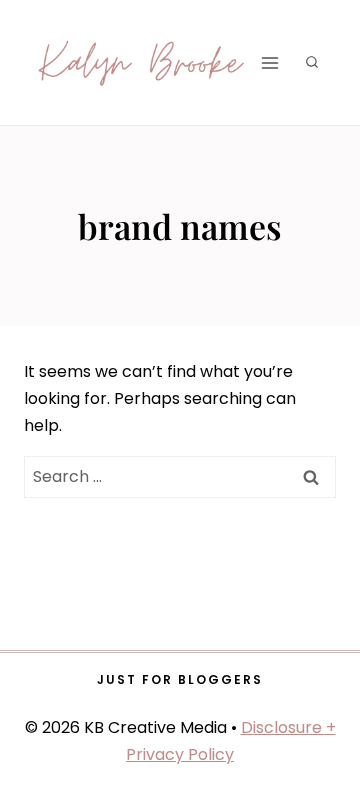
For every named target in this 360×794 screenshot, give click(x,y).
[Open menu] (269, 62)
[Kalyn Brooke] (142, 62)
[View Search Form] (312, 63)
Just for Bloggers (180, 679)
